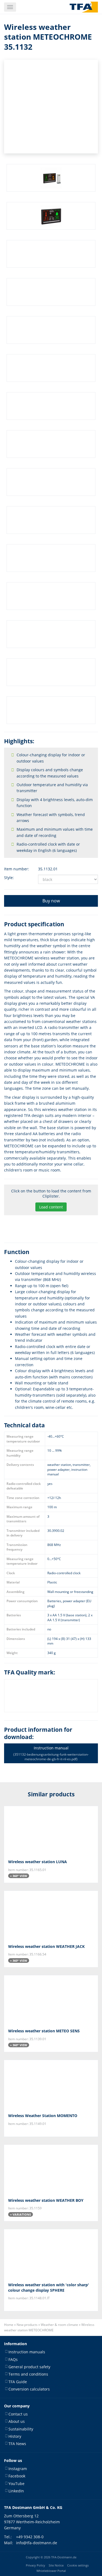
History (15, 2436)
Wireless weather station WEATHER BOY (46, 2200)
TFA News (17, 2444)
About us (17, 2421)
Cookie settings (78, 2565)
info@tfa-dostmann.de (37, 2543)
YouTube (16, 2483)
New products (27, 2325)
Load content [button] (51, 1207)
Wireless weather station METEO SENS (44, 2031)
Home (9, 2325)
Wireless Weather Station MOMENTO (43, 2116)
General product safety (29, 2367)
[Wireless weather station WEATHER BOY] (51, 2169)
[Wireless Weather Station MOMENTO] (51, 2084)
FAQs (13, 2359)
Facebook (17, 2476)
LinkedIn (16, 2491)
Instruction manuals (27, 2352)
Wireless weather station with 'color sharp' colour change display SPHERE (49, 2287)
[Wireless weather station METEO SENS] (51, 2000)
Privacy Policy (35, 2565)
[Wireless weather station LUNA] (51, 1831)
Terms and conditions (28, 2374)
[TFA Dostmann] (84, 7)
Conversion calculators (29, 2389)
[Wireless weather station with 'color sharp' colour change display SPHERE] (51, 2254)
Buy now (51, 901)
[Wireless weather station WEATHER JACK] (51, 1915)
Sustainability (21, 2429)
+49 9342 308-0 (30, 2536)
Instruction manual (51, 1753)
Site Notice (56, 2565)
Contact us (18, 2414)
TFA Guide (18, 2381)
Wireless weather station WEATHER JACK (46, 1946)
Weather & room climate (59, 2325)
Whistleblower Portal (51, 2571)
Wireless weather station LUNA (38, 1862)
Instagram (18, 2468)
